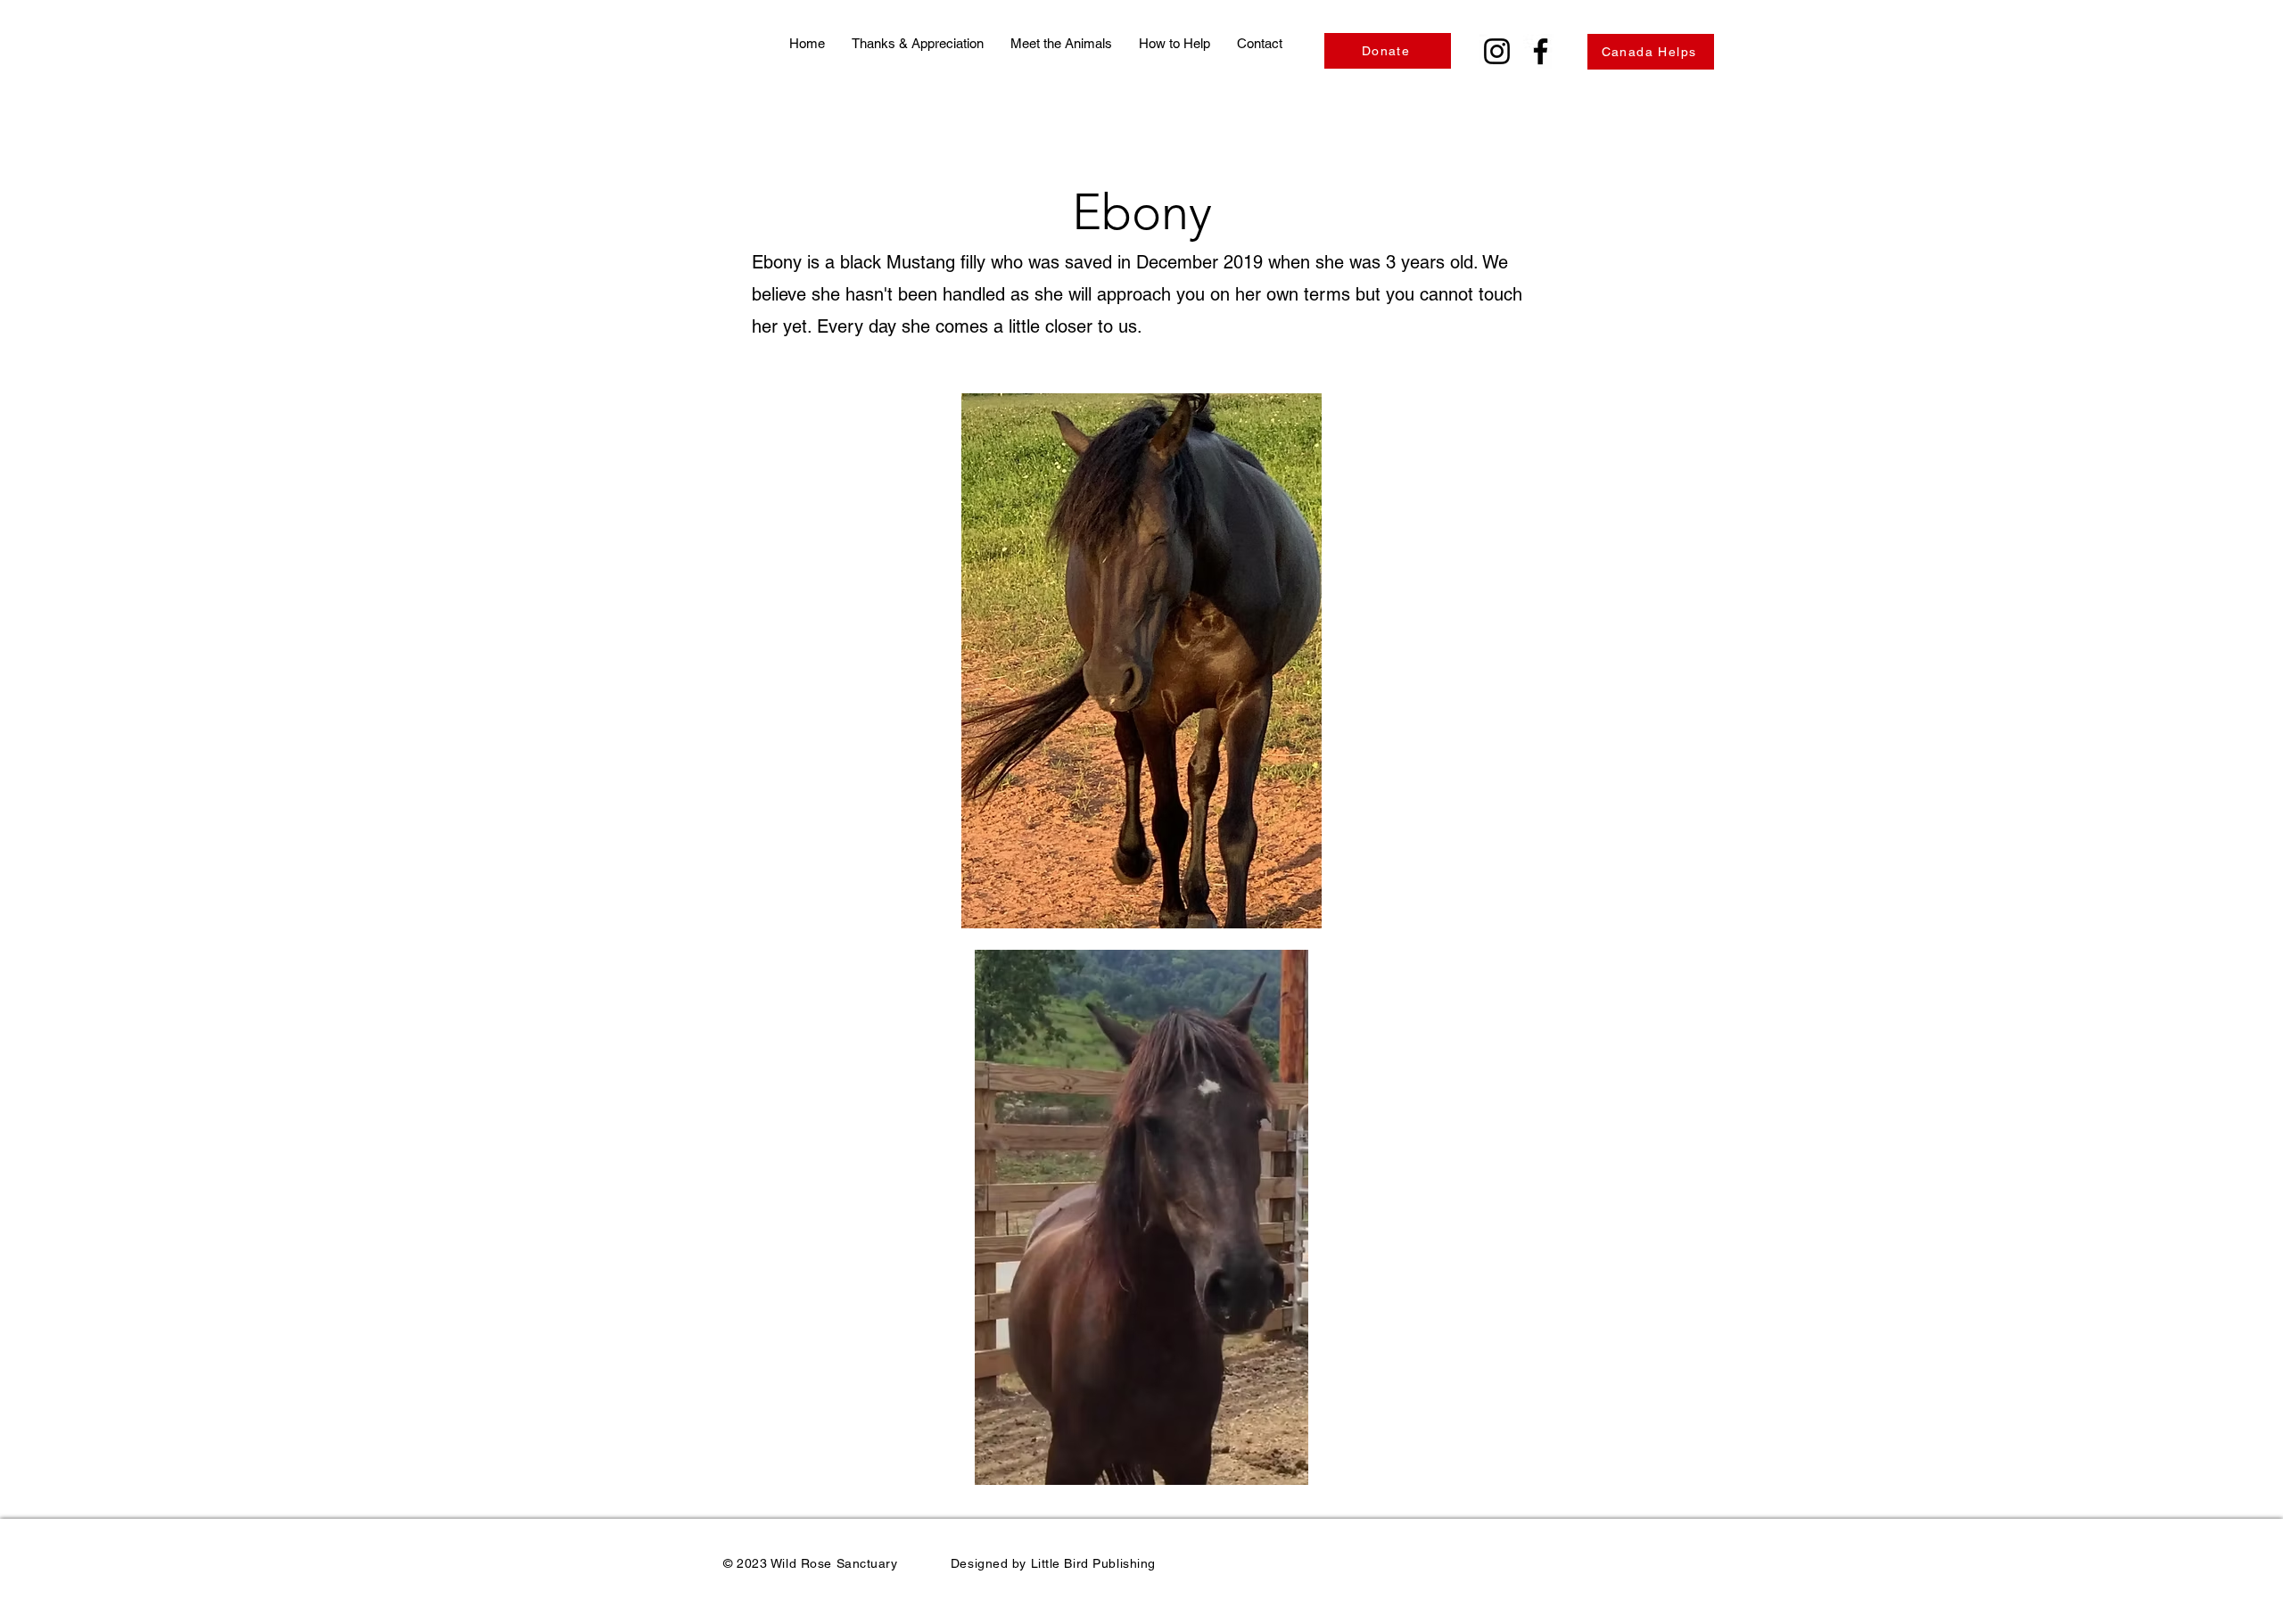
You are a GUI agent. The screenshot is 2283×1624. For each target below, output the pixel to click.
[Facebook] (1541, 51)
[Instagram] (1497, 51)
